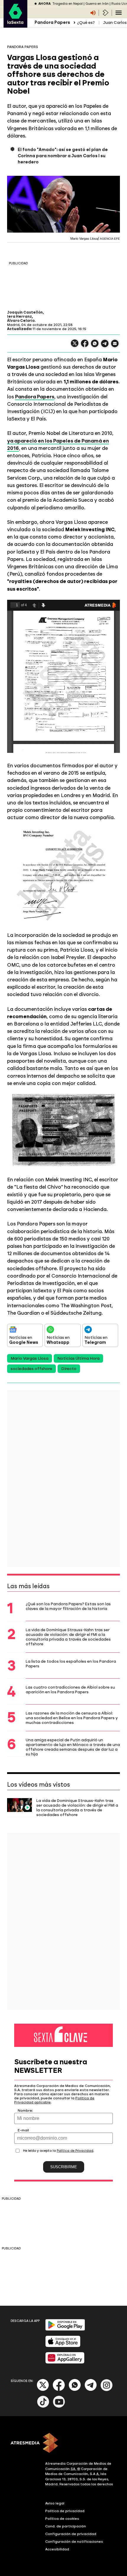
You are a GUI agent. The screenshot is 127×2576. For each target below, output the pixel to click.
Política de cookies (62, 2519)
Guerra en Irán (97, 4)
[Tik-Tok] (43, 2407)
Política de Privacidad (75, 2151)
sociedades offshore (31, 1369)
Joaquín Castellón (25, 312)
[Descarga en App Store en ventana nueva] (63, 2346)
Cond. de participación (66, 2526)
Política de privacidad (65, 2511)
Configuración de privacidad (71, 2534)
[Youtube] (59, 2407)
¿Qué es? (86, 23)
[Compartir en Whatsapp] (95, 346)
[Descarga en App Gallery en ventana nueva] (65, 2362)
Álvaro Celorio (21, 321)
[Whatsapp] (75, 2390)
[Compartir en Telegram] (105, 346)
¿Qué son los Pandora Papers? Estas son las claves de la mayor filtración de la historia (68, 1606)
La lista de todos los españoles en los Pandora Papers (71, 1664)
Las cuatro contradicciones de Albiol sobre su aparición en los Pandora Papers (70, 1689)
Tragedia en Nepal (67, 4)
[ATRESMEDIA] (63, 2444)
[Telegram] (91, 2390)
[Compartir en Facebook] (85, 346)
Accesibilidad (57, 2549)
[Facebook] (59, 2390)
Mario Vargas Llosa (30, 1358)
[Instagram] (107, 2390)
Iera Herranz (19, 317)
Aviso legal (55, 2503)
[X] (75, 346)
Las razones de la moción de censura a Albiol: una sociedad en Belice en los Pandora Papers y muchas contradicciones (72, 1718)
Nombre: (25, 2111)
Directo (69, 1369)
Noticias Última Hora (78, 1358)
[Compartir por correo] (115, 346)
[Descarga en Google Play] (65, 2329)
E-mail (23, 2130)
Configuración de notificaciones (74, 2542)
